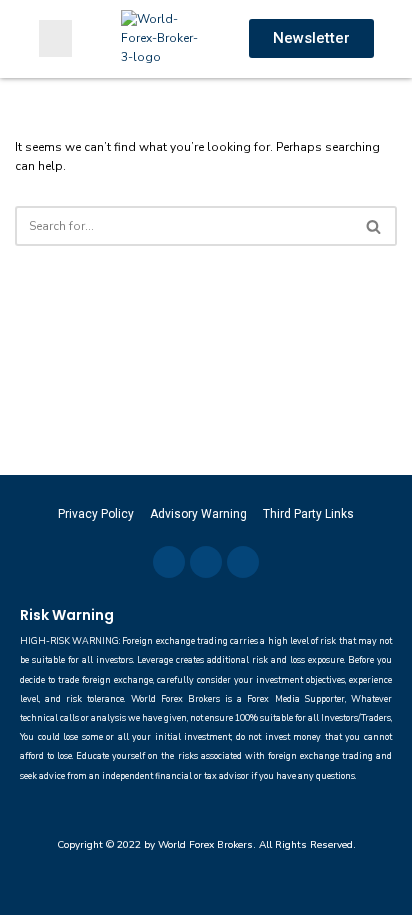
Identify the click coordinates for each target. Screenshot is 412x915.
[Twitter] (206, 562)
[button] (55, 38)
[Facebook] (169, 562)
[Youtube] (243, 562)
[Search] (374, 226)
